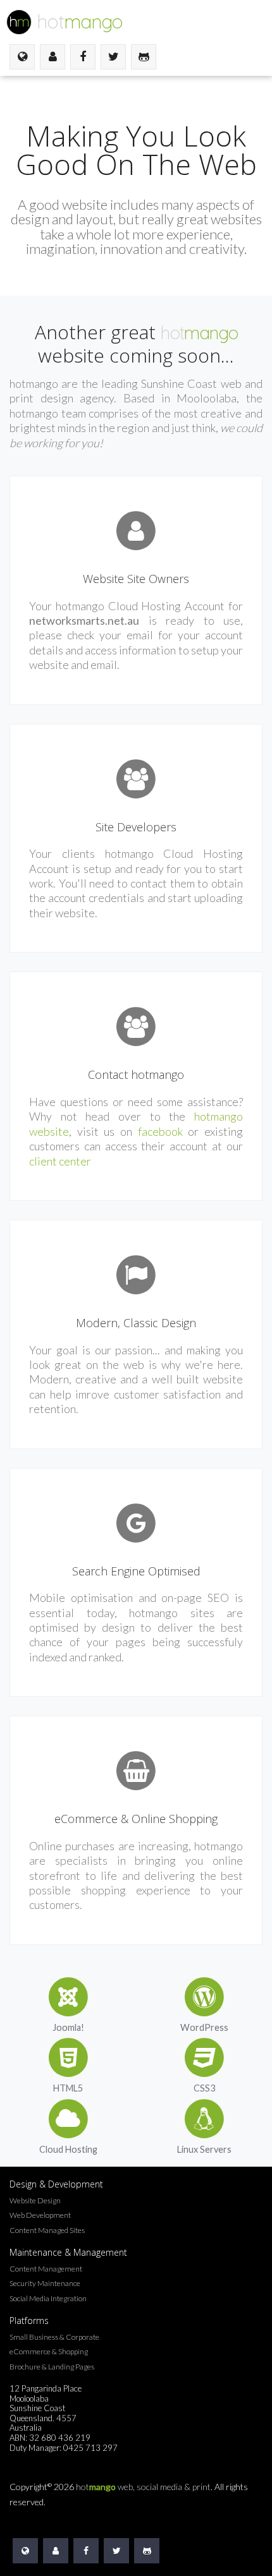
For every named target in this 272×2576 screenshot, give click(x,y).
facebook (160, 1131)
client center (60, 1161)
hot (80, 21)
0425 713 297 (90, 2448)
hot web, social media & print (143, 2487)
